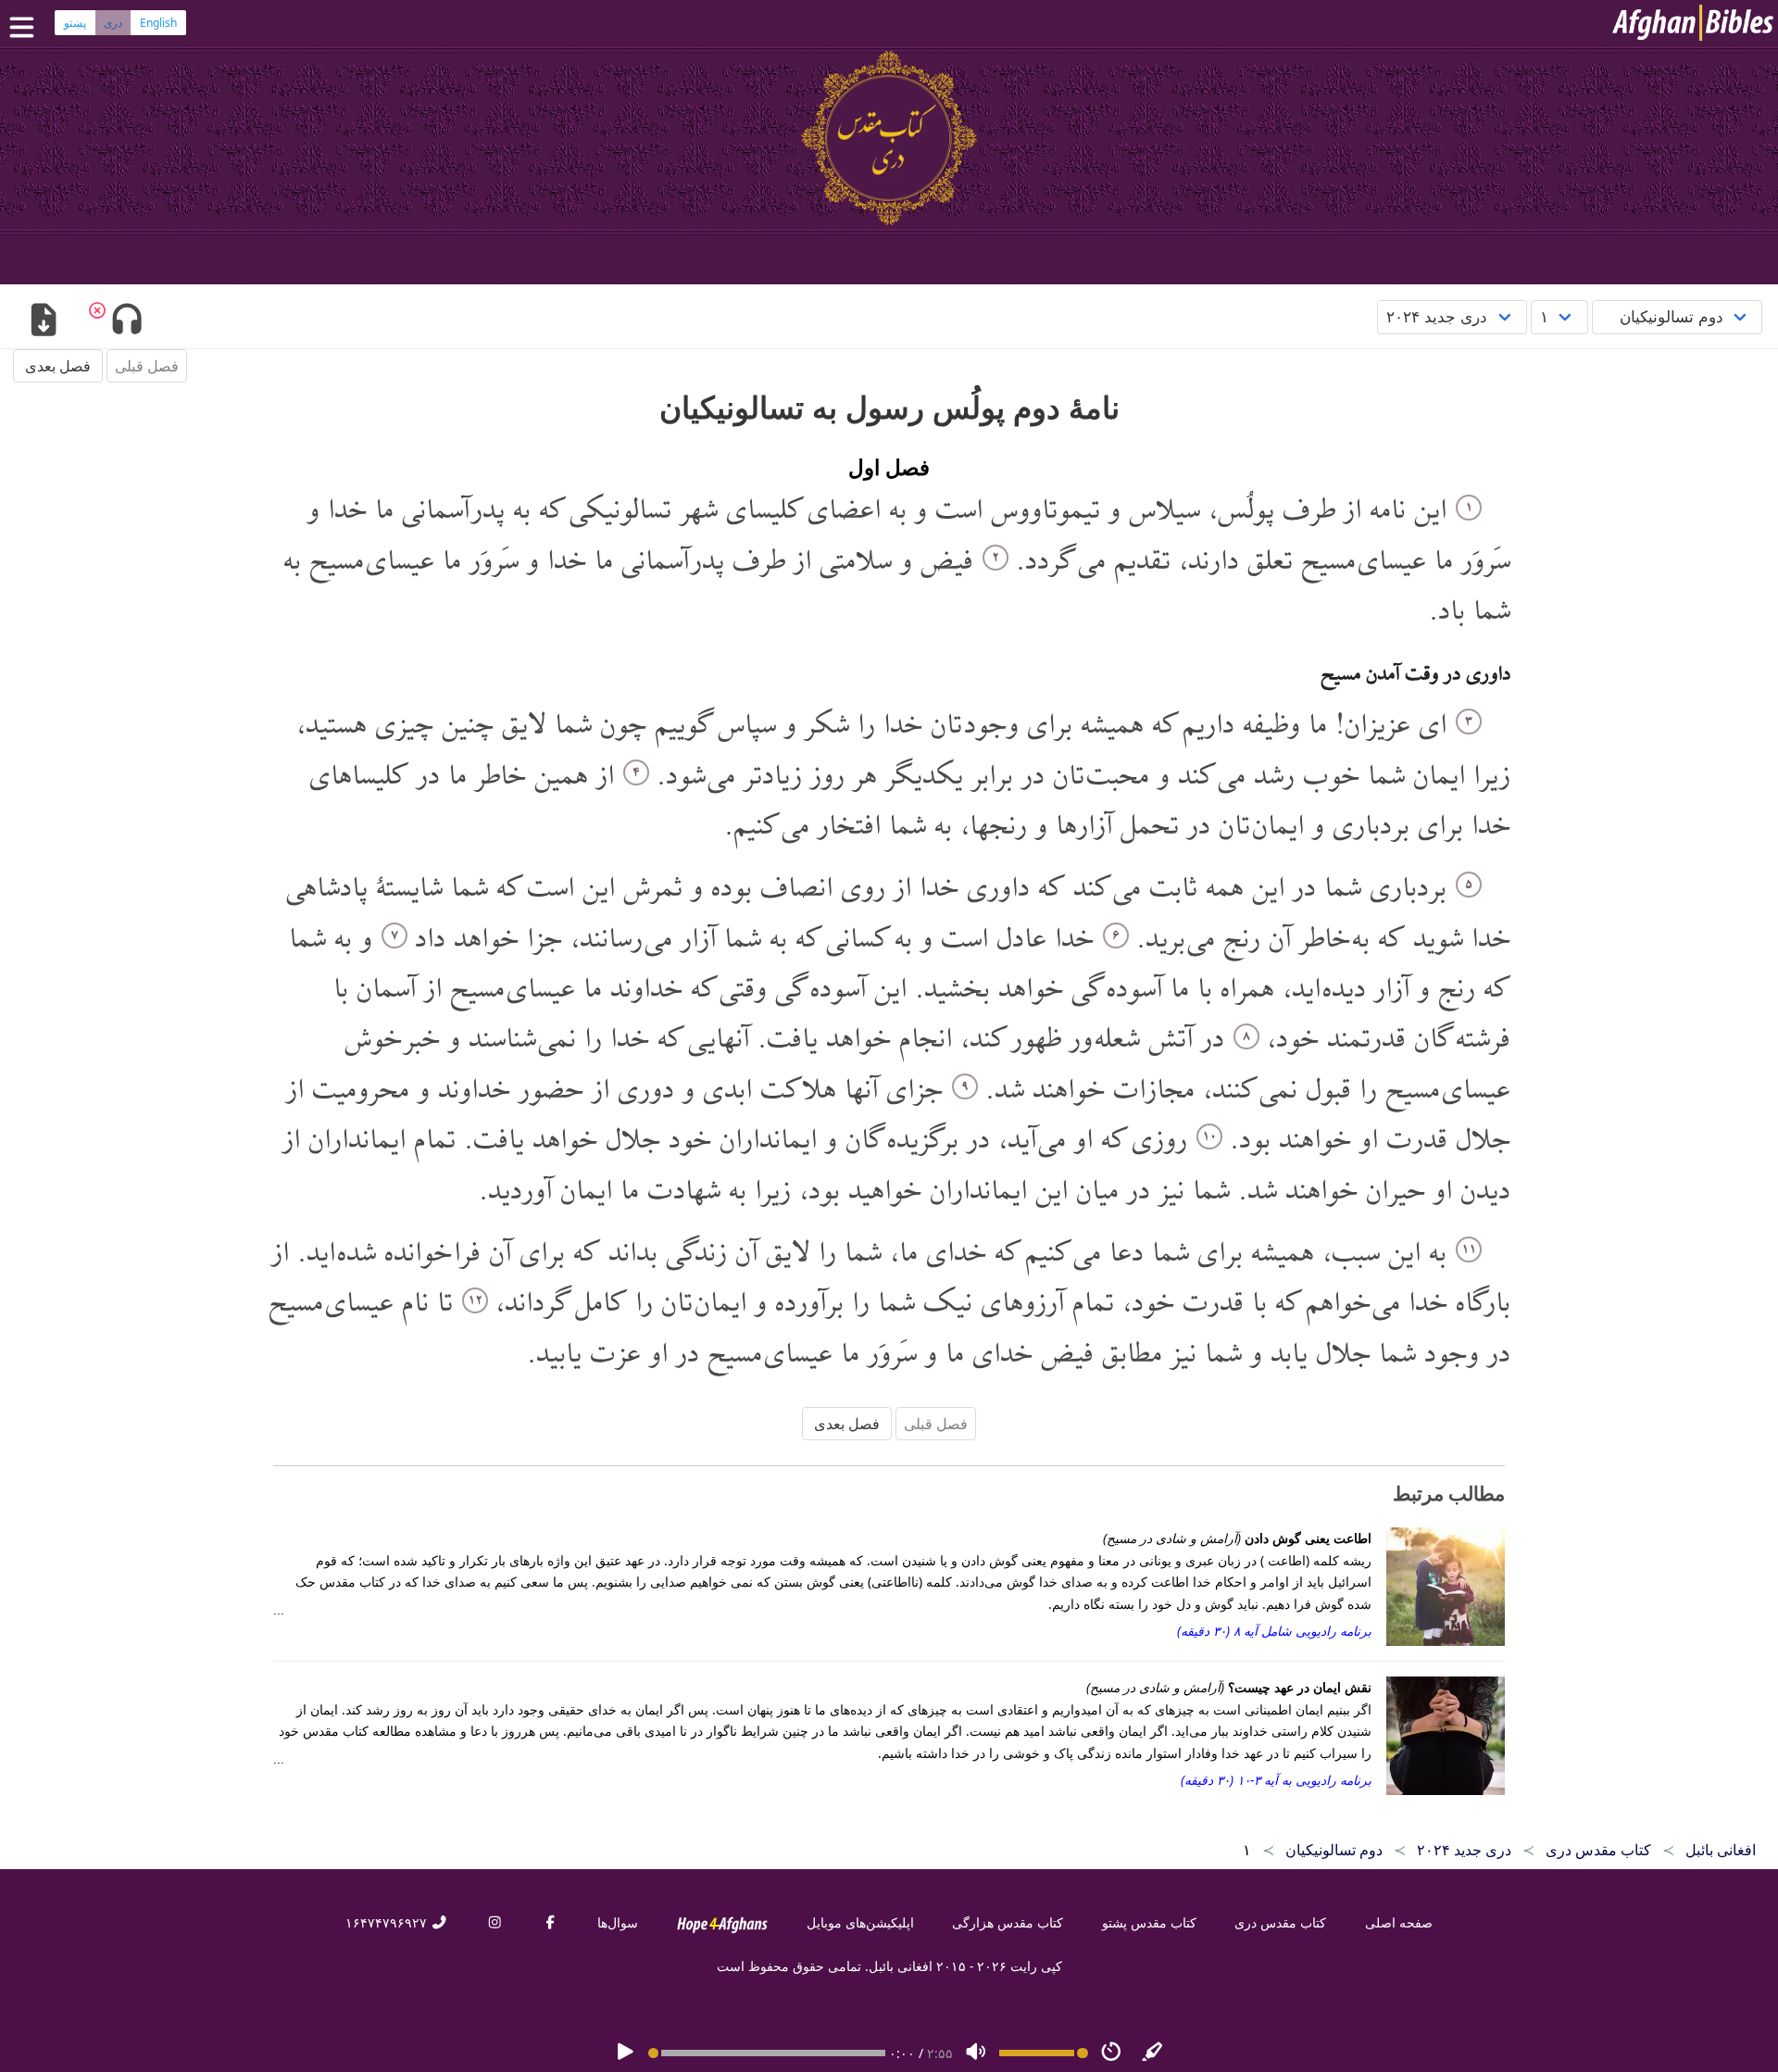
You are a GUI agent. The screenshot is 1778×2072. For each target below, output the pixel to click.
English (158, 23)
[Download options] (43, 321)
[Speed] (1111, 2053)
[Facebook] (550, 1922)
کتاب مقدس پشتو (1149, 1922)
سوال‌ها (618, 1922)
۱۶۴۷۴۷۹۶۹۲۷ (388, 1922)
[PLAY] (625, 2053)
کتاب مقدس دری (1280, 1922)
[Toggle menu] (26, 27)
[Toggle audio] (126, 321)
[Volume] (976, 2053)
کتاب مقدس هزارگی (1008, 1922)
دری (113, 23)
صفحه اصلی (1399, 1922)
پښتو (75, 23)
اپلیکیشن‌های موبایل (860, 1922)
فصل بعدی (58, 366)
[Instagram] (495, 1922)
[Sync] (1153, 2053)
